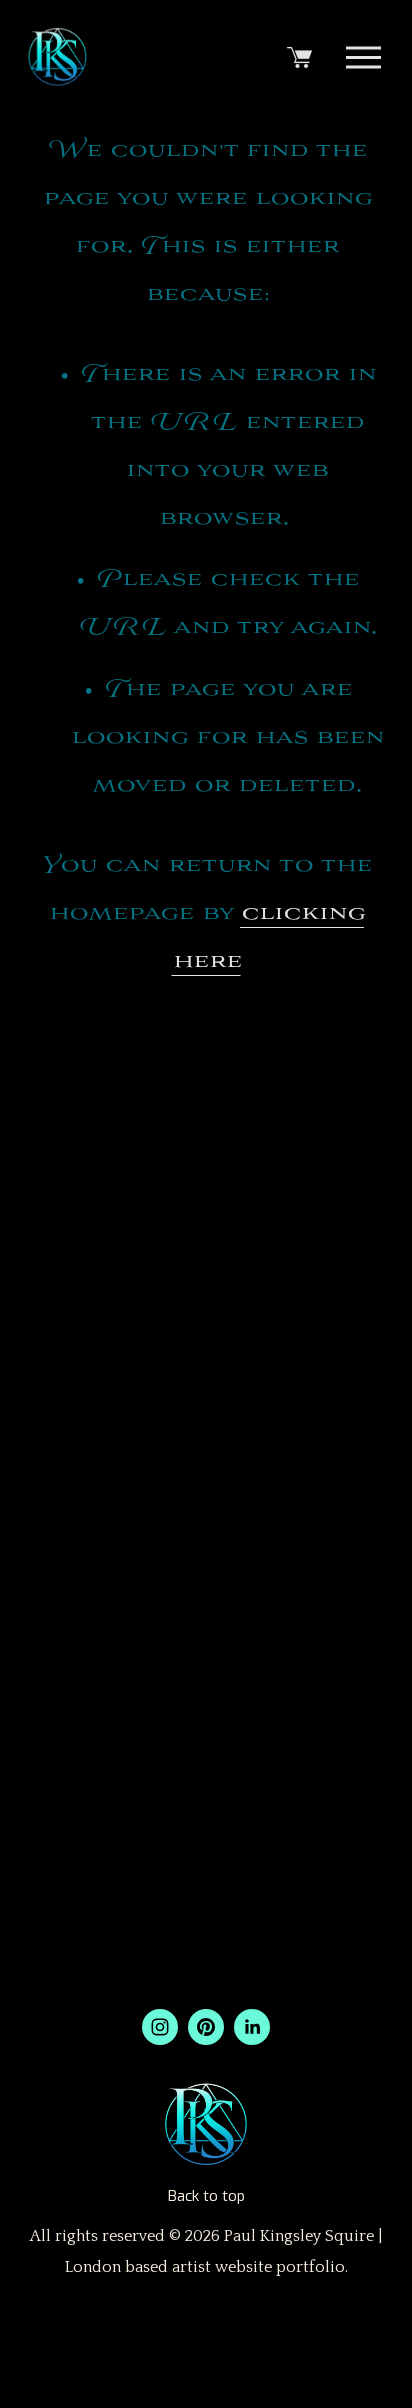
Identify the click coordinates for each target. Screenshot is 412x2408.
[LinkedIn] (252, 2027)
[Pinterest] (206, 2027)
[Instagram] (160, 2027)
